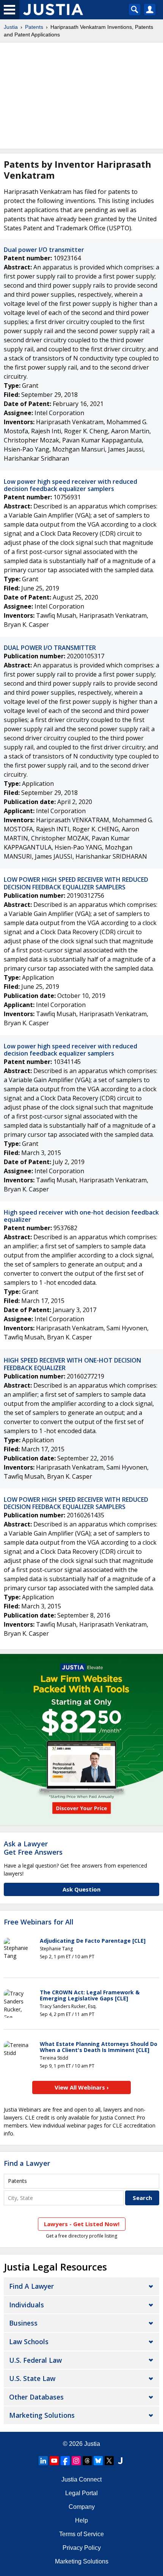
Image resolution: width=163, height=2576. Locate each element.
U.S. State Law (32, 2378)
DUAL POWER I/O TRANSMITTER (50, 648)
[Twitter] (109, 2461)
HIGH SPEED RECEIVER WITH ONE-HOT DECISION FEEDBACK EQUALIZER (72, 1364)
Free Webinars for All (39, 1922)
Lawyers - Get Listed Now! (82, 2224)
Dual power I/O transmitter (44, 250)
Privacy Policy (82, 2548)
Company (82, 2507)
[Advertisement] (81, 96)
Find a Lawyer (27, 2163)
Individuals (27, 2305)
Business (23, 2323)
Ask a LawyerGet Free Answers (33, 1848)
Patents (34, 27)
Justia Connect (81, 2479)
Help (81, 2520)
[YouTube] (54, 2461)
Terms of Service (81, 2534)
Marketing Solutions (42, 2415)
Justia (11, 27)
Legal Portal (81, 2493)
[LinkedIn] (43, 2461)
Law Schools (29, 2342)
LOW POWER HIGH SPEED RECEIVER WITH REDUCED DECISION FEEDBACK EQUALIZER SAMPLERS (76, 883)
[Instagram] (76, 2461)
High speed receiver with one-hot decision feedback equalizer (81, 1216)
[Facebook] (65, 2461)
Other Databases (36, 2397)
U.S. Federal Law (35, 2360)
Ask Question (81, 1889)
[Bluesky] (98, 2461)
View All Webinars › (82, 2087)
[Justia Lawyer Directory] (120, 2461)
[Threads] (87, 2461)
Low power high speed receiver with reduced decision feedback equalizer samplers (71, 485)
